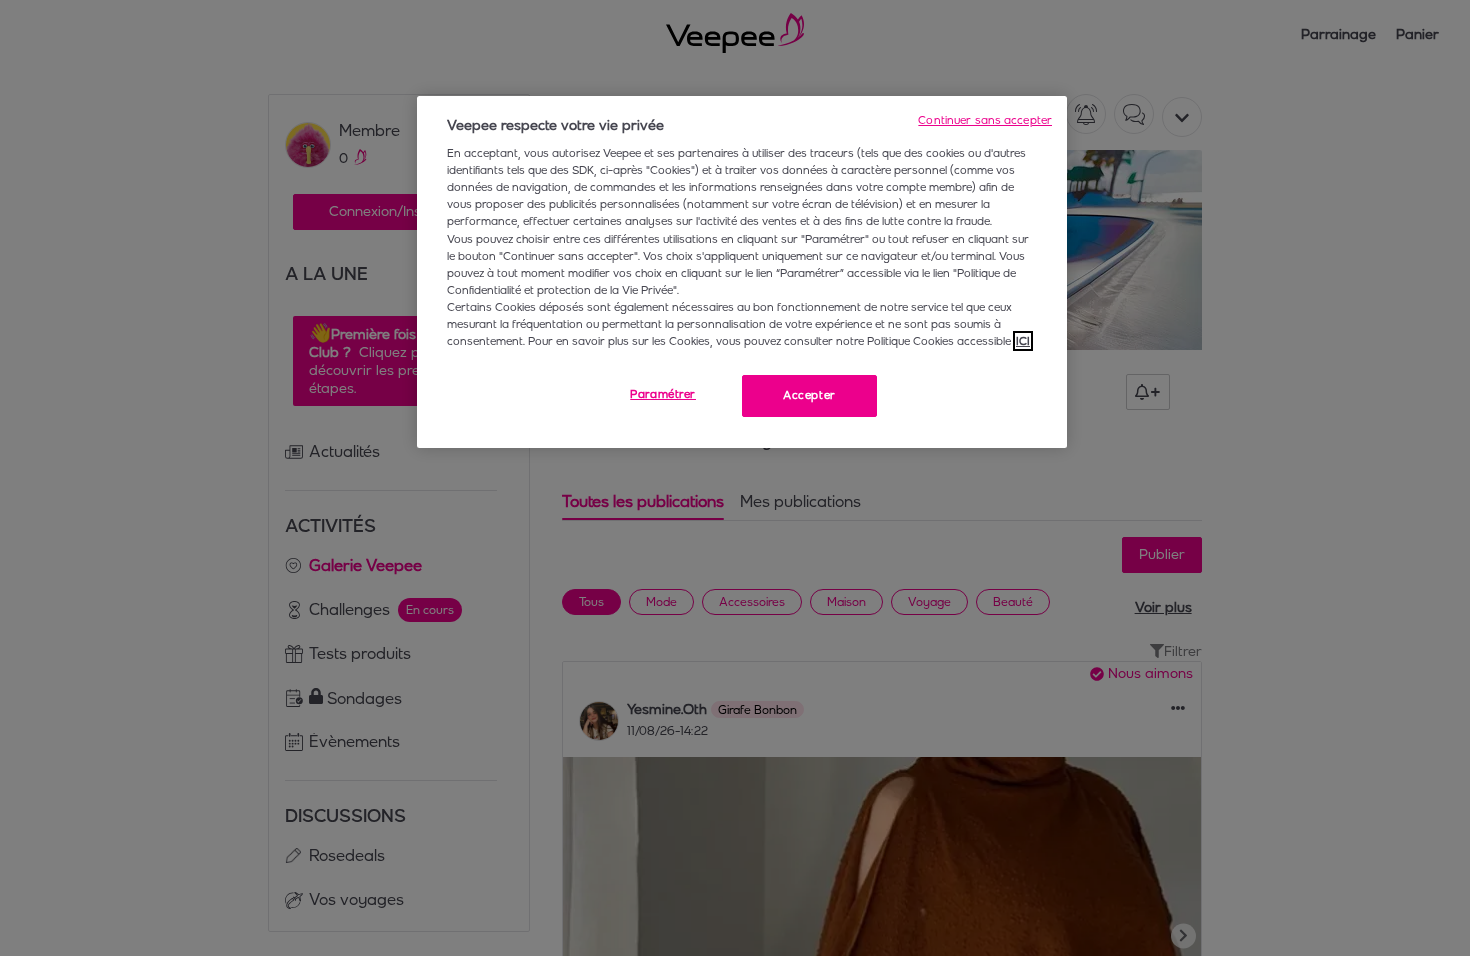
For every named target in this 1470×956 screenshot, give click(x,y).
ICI (1023, 341)
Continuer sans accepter (985, 120)
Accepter (809, 395)
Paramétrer (663, 394)
